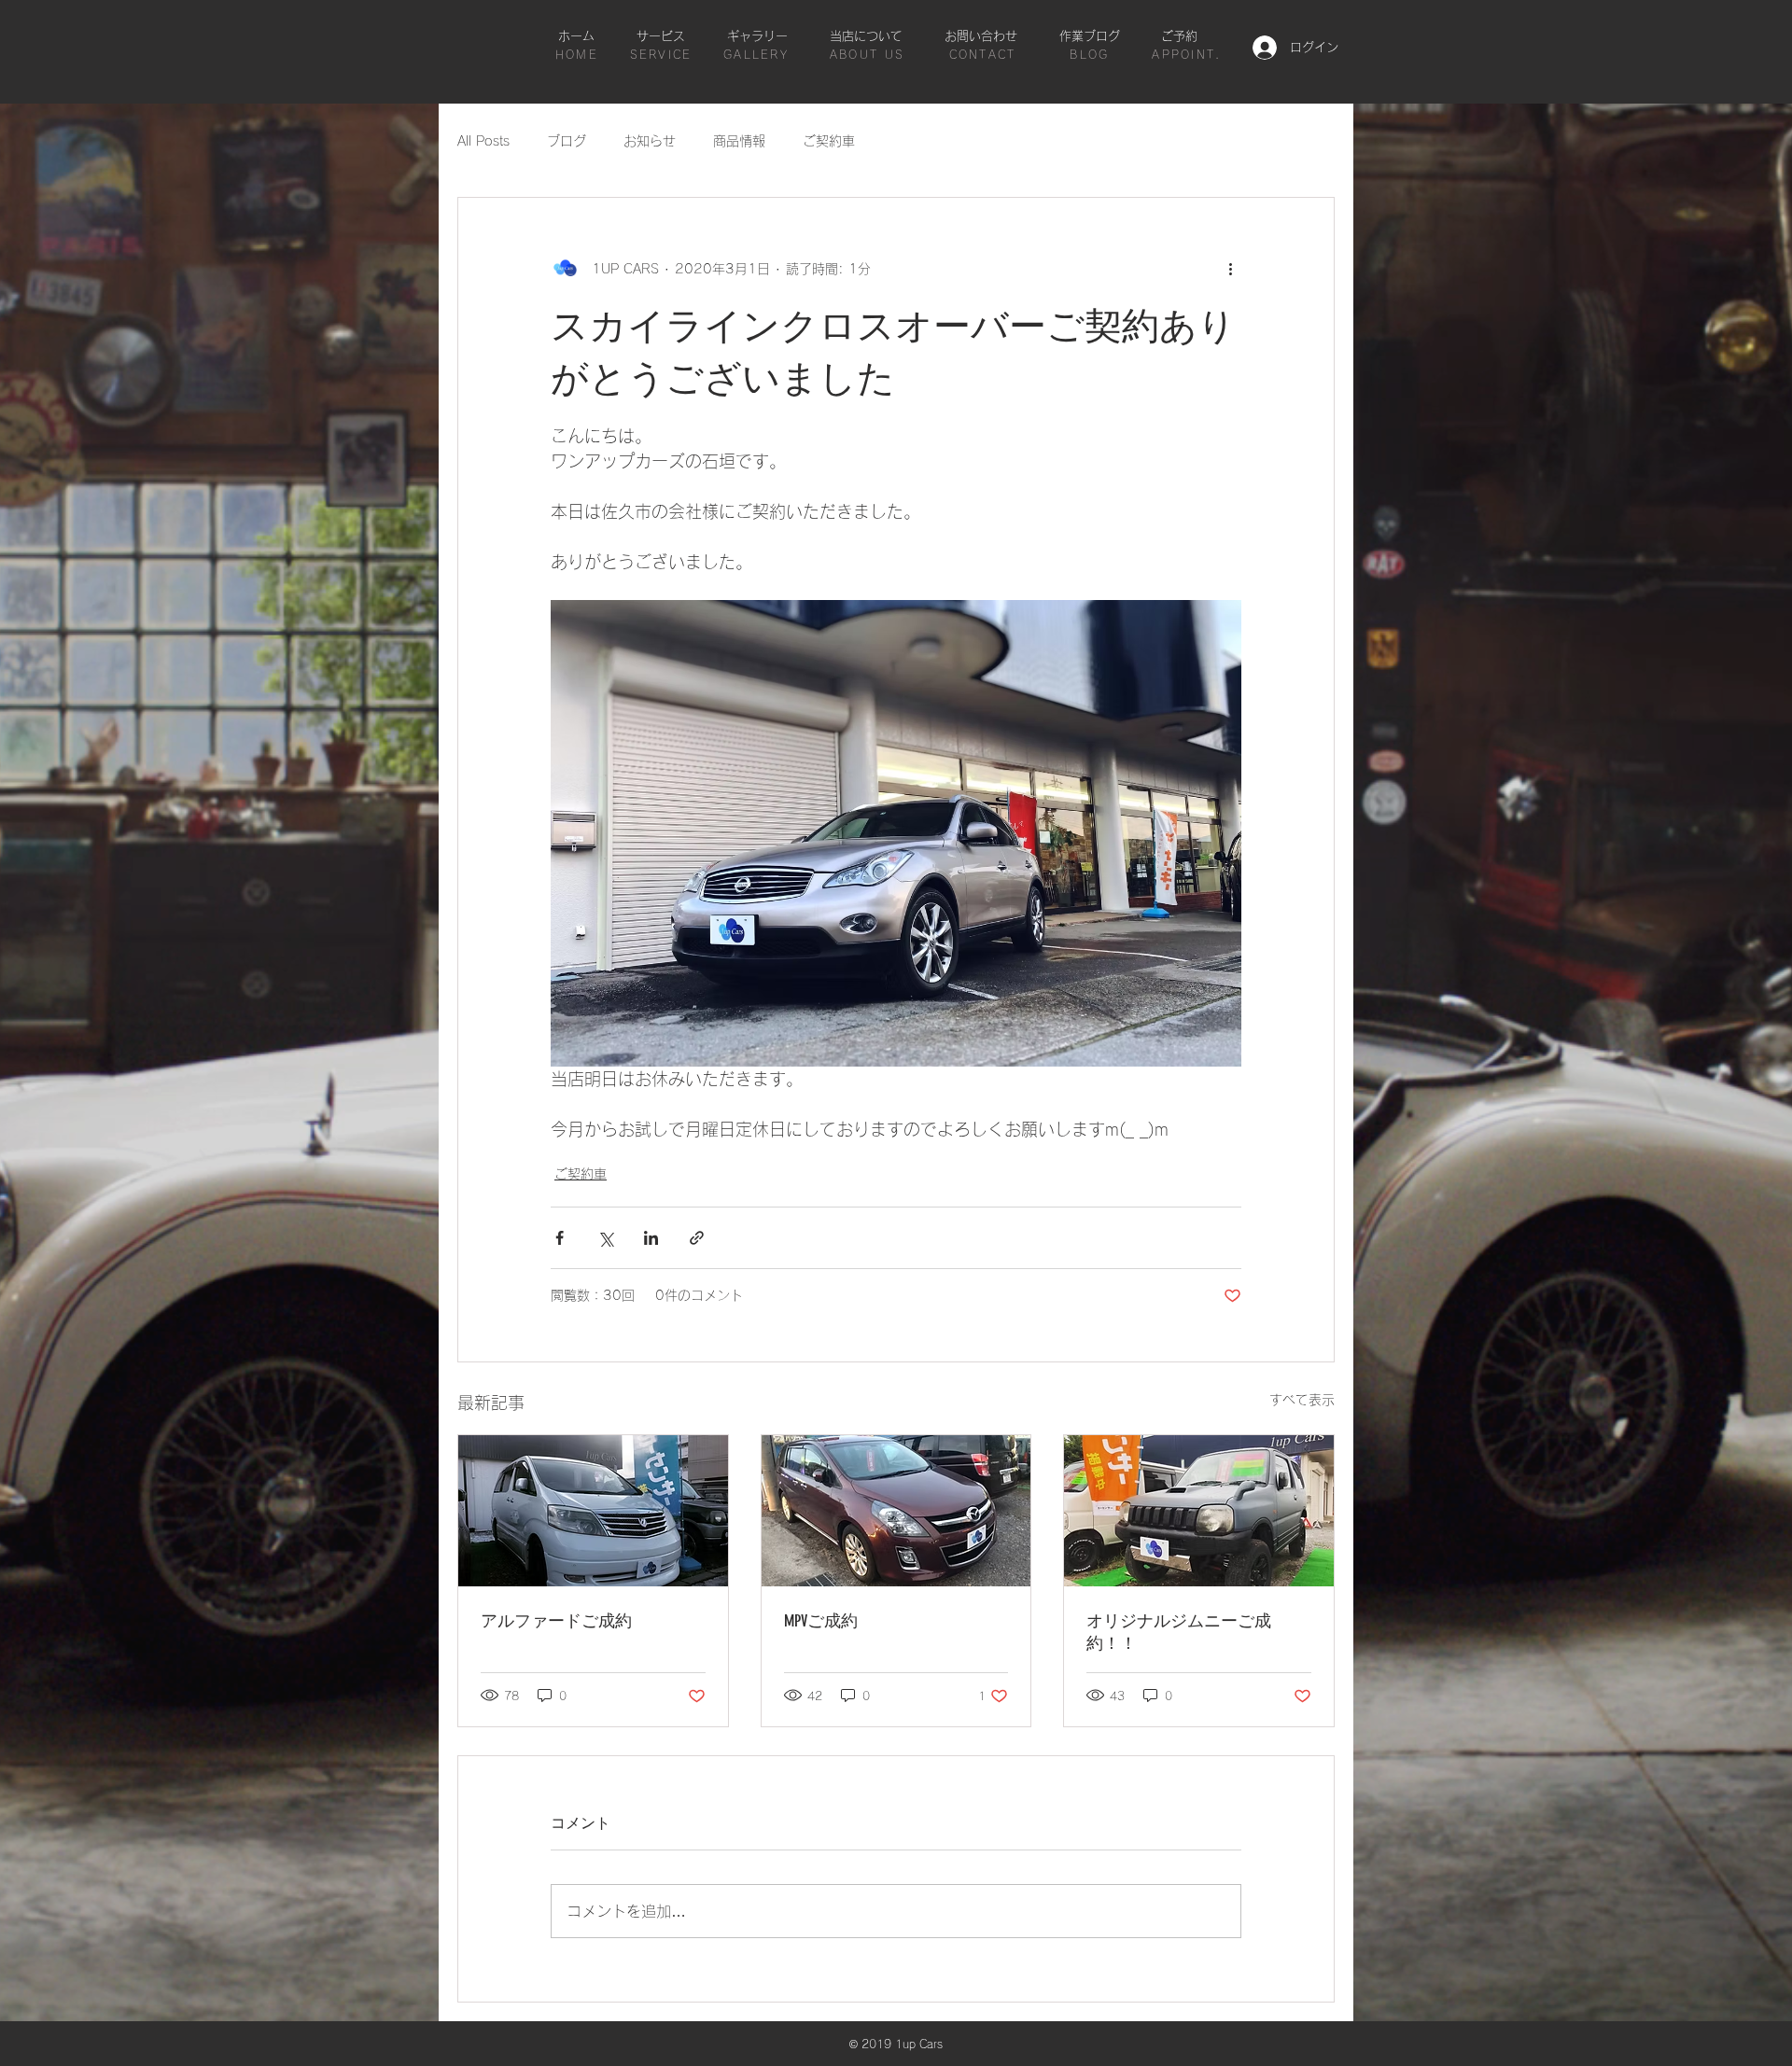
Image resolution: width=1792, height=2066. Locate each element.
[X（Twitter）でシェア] (605, 1238)
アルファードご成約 (556, 1621)
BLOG (1089, 54)
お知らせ (650, 141)
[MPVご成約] (896, 1511)
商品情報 (739, 141)
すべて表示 (1302, 1400)
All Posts (483, 141)
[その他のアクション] (1230, 269)
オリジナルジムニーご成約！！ (1179, 1632)
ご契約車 (829, 141)
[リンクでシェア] (697, 1238)
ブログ (567, 141)
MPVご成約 (821, 1621)
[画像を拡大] (896, 833)
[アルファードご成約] (593, 1511)
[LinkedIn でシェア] (651, 1238)
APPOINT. (1186, 54)
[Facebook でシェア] (560, 1238)
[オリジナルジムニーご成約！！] (1199, 1511)
